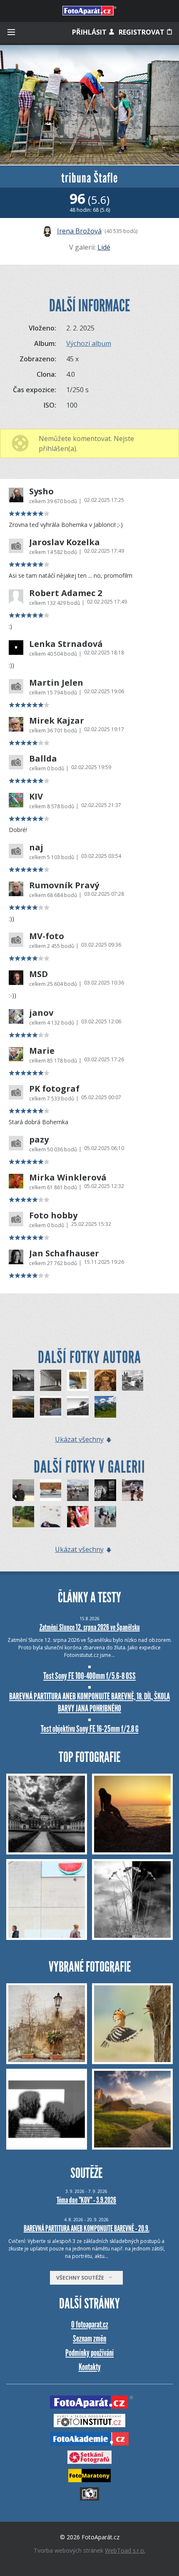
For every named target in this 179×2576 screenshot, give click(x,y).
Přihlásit (90, 32)
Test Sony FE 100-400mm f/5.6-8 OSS (89, 1676)
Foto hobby (53, 1215)
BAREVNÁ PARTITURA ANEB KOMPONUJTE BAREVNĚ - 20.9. (87, 2228)
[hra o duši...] (23, 1381)
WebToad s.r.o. (125, 2550)
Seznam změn (89, 2339)
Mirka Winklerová (68, 1178)
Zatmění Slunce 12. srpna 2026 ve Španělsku (90, 1627)
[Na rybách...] (23, 1517)
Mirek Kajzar (57, 721)
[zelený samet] (105, 1407)
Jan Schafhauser (64, 1253)
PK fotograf (54, 1089)
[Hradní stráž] (23, 1490)
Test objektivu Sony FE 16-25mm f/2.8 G (90, 1729)
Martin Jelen (56, 683)
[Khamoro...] (78, 1517)
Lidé (104, 247)
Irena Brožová (79, 231)
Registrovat (142, 32)
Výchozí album (89, 343)
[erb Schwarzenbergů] (105, 1381)
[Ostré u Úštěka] (23, 1407)
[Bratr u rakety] (78, 1490)
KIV (36, 797)
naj (36, 847)
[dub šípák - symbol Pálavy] (78, 1407)
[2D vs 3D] (51, 1517)
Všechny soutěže (82, 2278)
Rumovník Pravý (64, 885)
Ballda (43, 759)
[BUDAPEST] (105, 1490)
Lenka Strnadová (66, 644)
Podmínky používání (89, 2353)
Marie (42, 1051)
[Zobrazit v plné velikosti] (89, 105)
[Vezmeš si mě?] (133, 1490)
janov (41, 1013)
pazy (39, 1140)
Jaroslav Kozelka (65, 542)
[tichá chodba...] (51, 1381)
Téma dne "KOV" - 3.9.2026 (86, 2200)
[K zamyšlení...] (105, 1517)
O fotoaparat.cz (90, 2324)
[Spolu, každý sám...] (51, 1490)
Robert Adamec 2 (66, 593)
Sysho (41, 491)
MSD (39, 974)
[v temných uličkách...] (51, 1407)
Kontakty (90, 2367)
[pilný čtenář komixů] (133, 1381)
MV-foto (47, 936)
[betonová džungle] (78, 1381)
